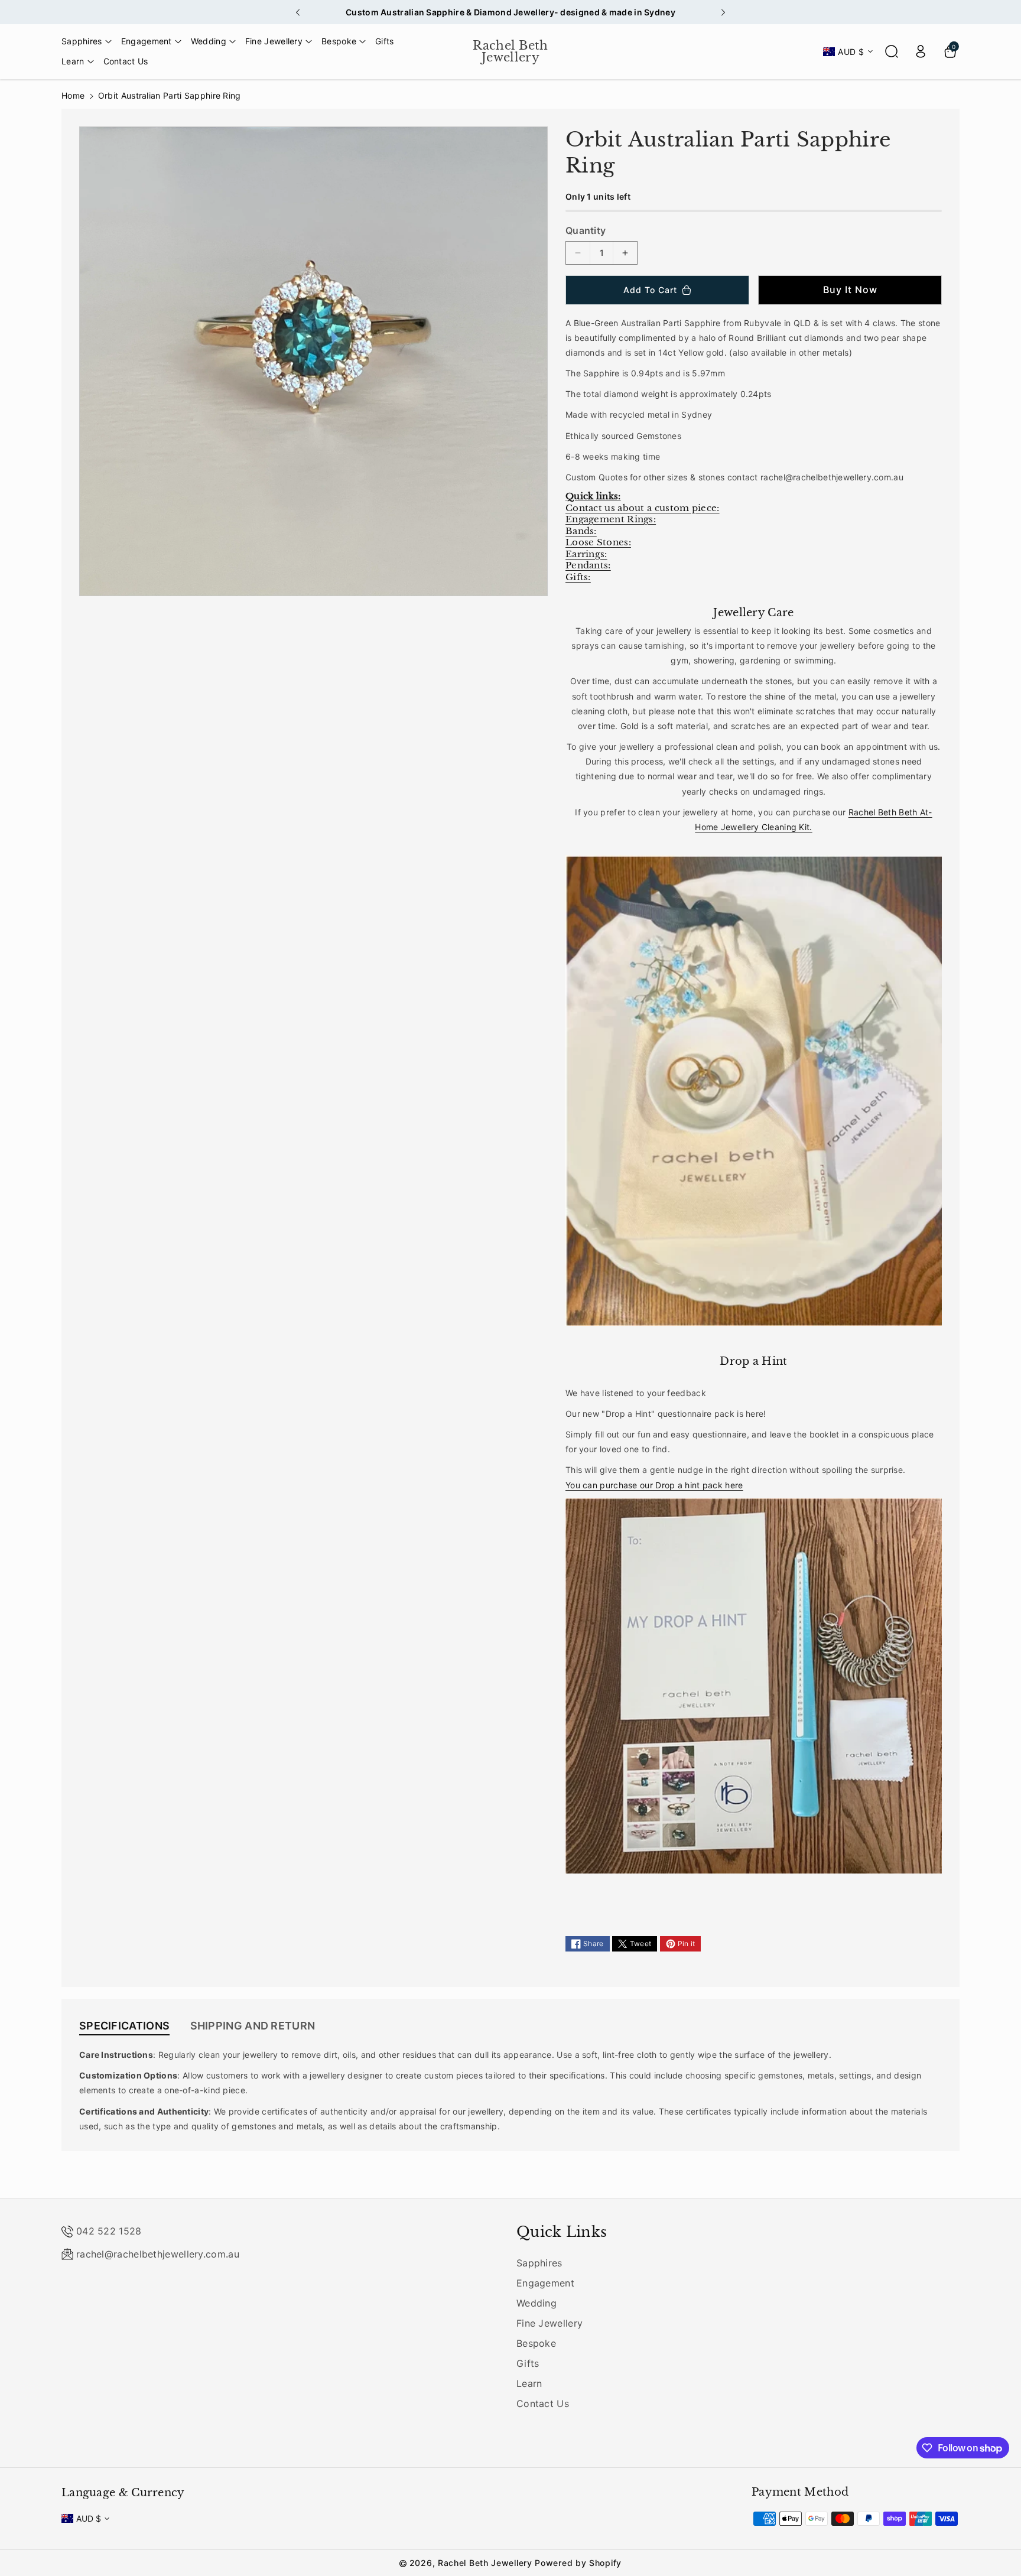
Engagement (545, 2283)
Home (73, 95)
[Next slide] (723, 12)
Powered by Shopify (578, 2563)
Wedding (536, 2303)
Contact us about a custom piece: (643, 508)
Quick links (562, 2232)
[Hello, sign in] (921, 51)
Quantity (586, 230)
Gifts (528, 2363)
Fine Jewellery (549, 2323)
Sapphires (539, 2263)
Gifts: (578, 577)
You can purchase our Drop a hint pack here (654, 1485)
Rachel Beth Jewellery (485, 2563)
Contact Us (543, 2403)
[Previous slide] (298, 12)
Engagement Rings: (611, 519)
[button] (87, 41)
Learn (529, 2383)
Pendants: (588, 565)
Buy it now (850, 290)
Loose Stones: (598, 542)
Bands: (581, 531)
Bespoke (536, 2343)
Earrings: (586, 554)
